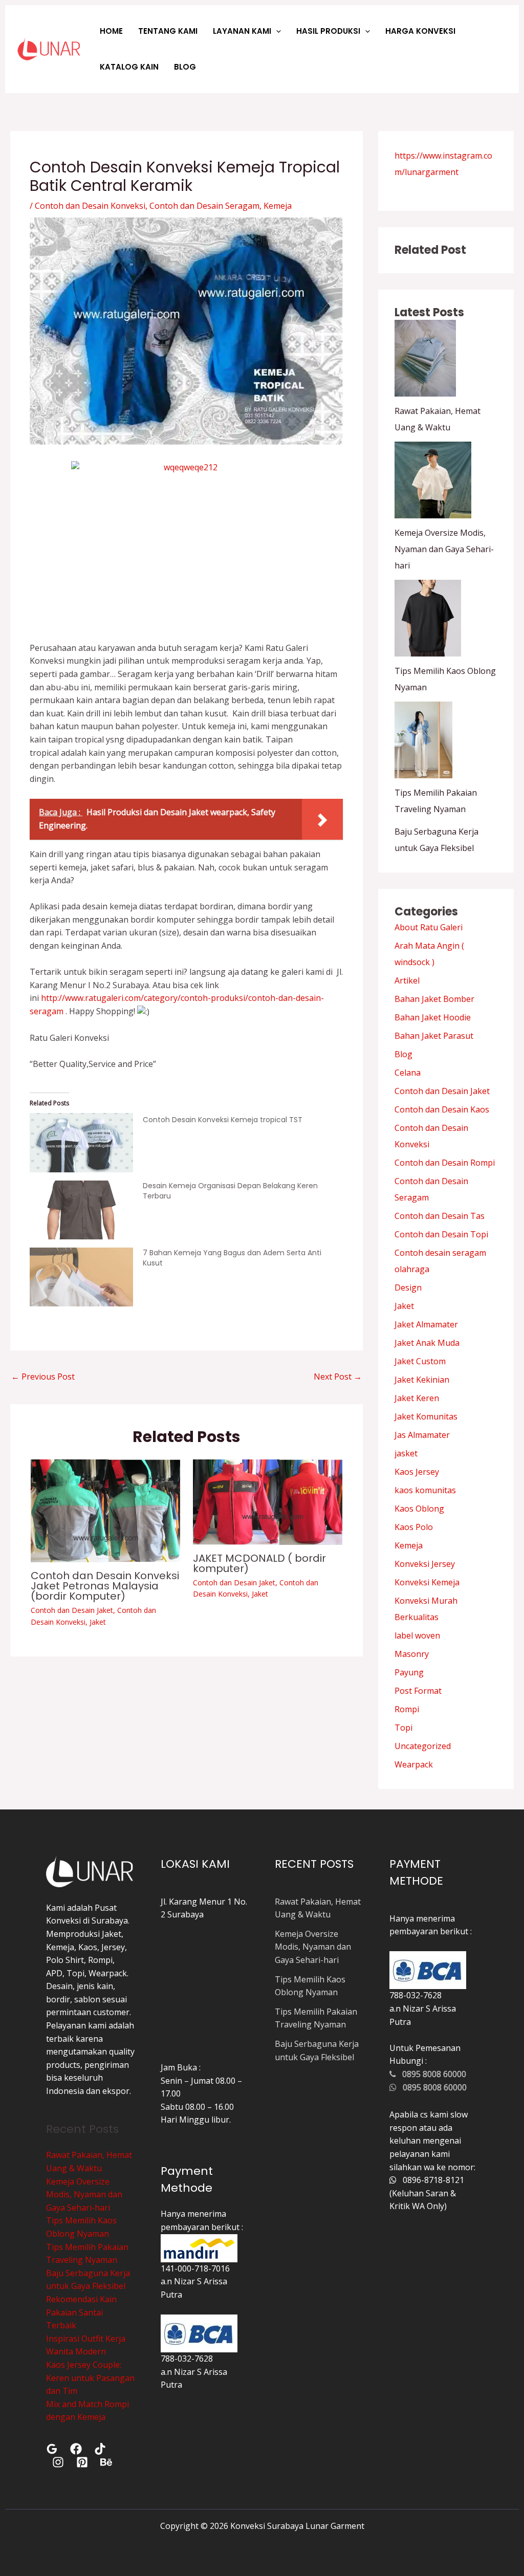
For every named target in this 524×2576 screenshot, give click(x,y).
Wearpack (414, 1764)
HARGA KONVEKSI (420, 31)
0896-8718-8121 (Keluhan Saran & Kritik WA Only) (427, 2193)
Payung (409, 1672)
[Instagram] (58, 2462)
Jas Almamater (422, 1435)
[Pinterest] (82, 2462)
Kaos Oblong (419, 1509)
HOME (111, 31)
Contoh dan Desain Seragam (204, 206)
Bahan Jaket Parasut (434, 1036)
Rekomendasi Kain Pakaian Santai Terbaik (81, 2312)
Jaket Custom (420, 1361)
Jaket (98, 1622)
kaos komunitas (425, 1490)
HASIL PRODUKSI (328, 31)
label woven (417, 1635)
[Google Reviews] (52, 2449)
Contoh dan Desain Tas (440, 1216)
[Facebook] (76, 2449)
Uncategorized (423, 1746)
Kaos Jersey (417, 1472)
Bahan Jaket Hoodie (433, 1017)
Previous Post (43, 1377)
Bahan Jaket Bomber (434, 999)
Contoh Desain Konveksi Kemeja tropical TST (223, 1120)
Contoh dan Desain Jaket (72, 1610)
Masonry (412, 1654)
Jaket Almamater (426, 1324)
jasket (406, 1453)
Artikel (407, 980)
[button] (276, 31)
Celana (408, 1073)
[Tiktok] (100, 2449)
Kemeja (278, 206)
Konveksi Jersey (425, 1564)
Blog (403, 1054)
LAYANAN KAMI (242, 31)
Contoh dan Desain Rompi (445, 1163)
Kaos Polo (414, 1527)
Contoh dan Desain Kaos (442, 1109)
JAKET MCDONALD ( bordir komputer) (259, 1563)
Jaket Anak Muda (427, 1343)
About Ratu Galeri (429, 927)
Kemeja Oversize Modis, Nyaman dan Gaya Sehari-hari (444, 549)
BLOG (185, 67)
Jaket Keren (417, 1398)
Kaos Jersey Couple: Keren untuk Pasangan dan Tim (90, 2378)
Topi (403, 1728)
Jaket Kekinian (422, 1380)
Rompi (407, 1709)
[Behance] (106, 2462)
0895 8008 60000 (431, 2074)
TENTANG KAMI (168, 31)
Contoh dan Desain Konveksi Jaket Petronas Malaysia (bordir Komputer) (105, 1586)
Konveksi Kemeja (427, 1582)
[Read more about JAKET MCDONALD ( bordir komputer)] (268, 1501)
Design (408, 1287)
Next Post (338, 1377)
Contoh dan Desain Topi (441, 1234)
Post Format (418, 1691)
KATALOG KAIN (129, 67)
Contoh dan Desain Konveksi (90, 206)
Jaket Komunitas (426, 1416)
